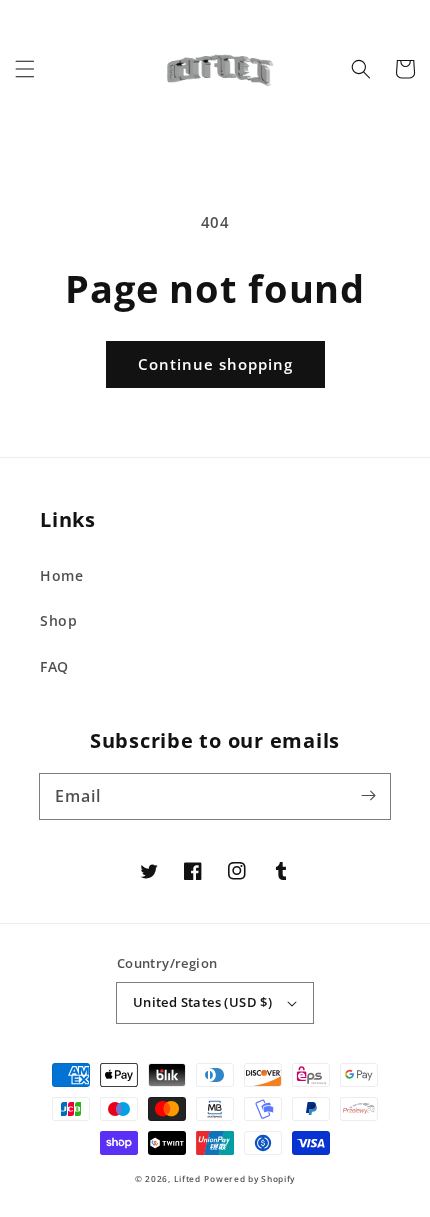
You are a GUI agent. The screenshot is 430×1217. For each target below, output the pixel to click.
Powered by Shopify (249, 1178)
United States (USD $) (202, 1002)
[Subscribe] (368, 796)
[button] (25, 69)
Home (61, 575)
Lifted (187, 1178)
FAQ (54, 666)
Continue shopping (215, 364)
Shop (58, 620)
